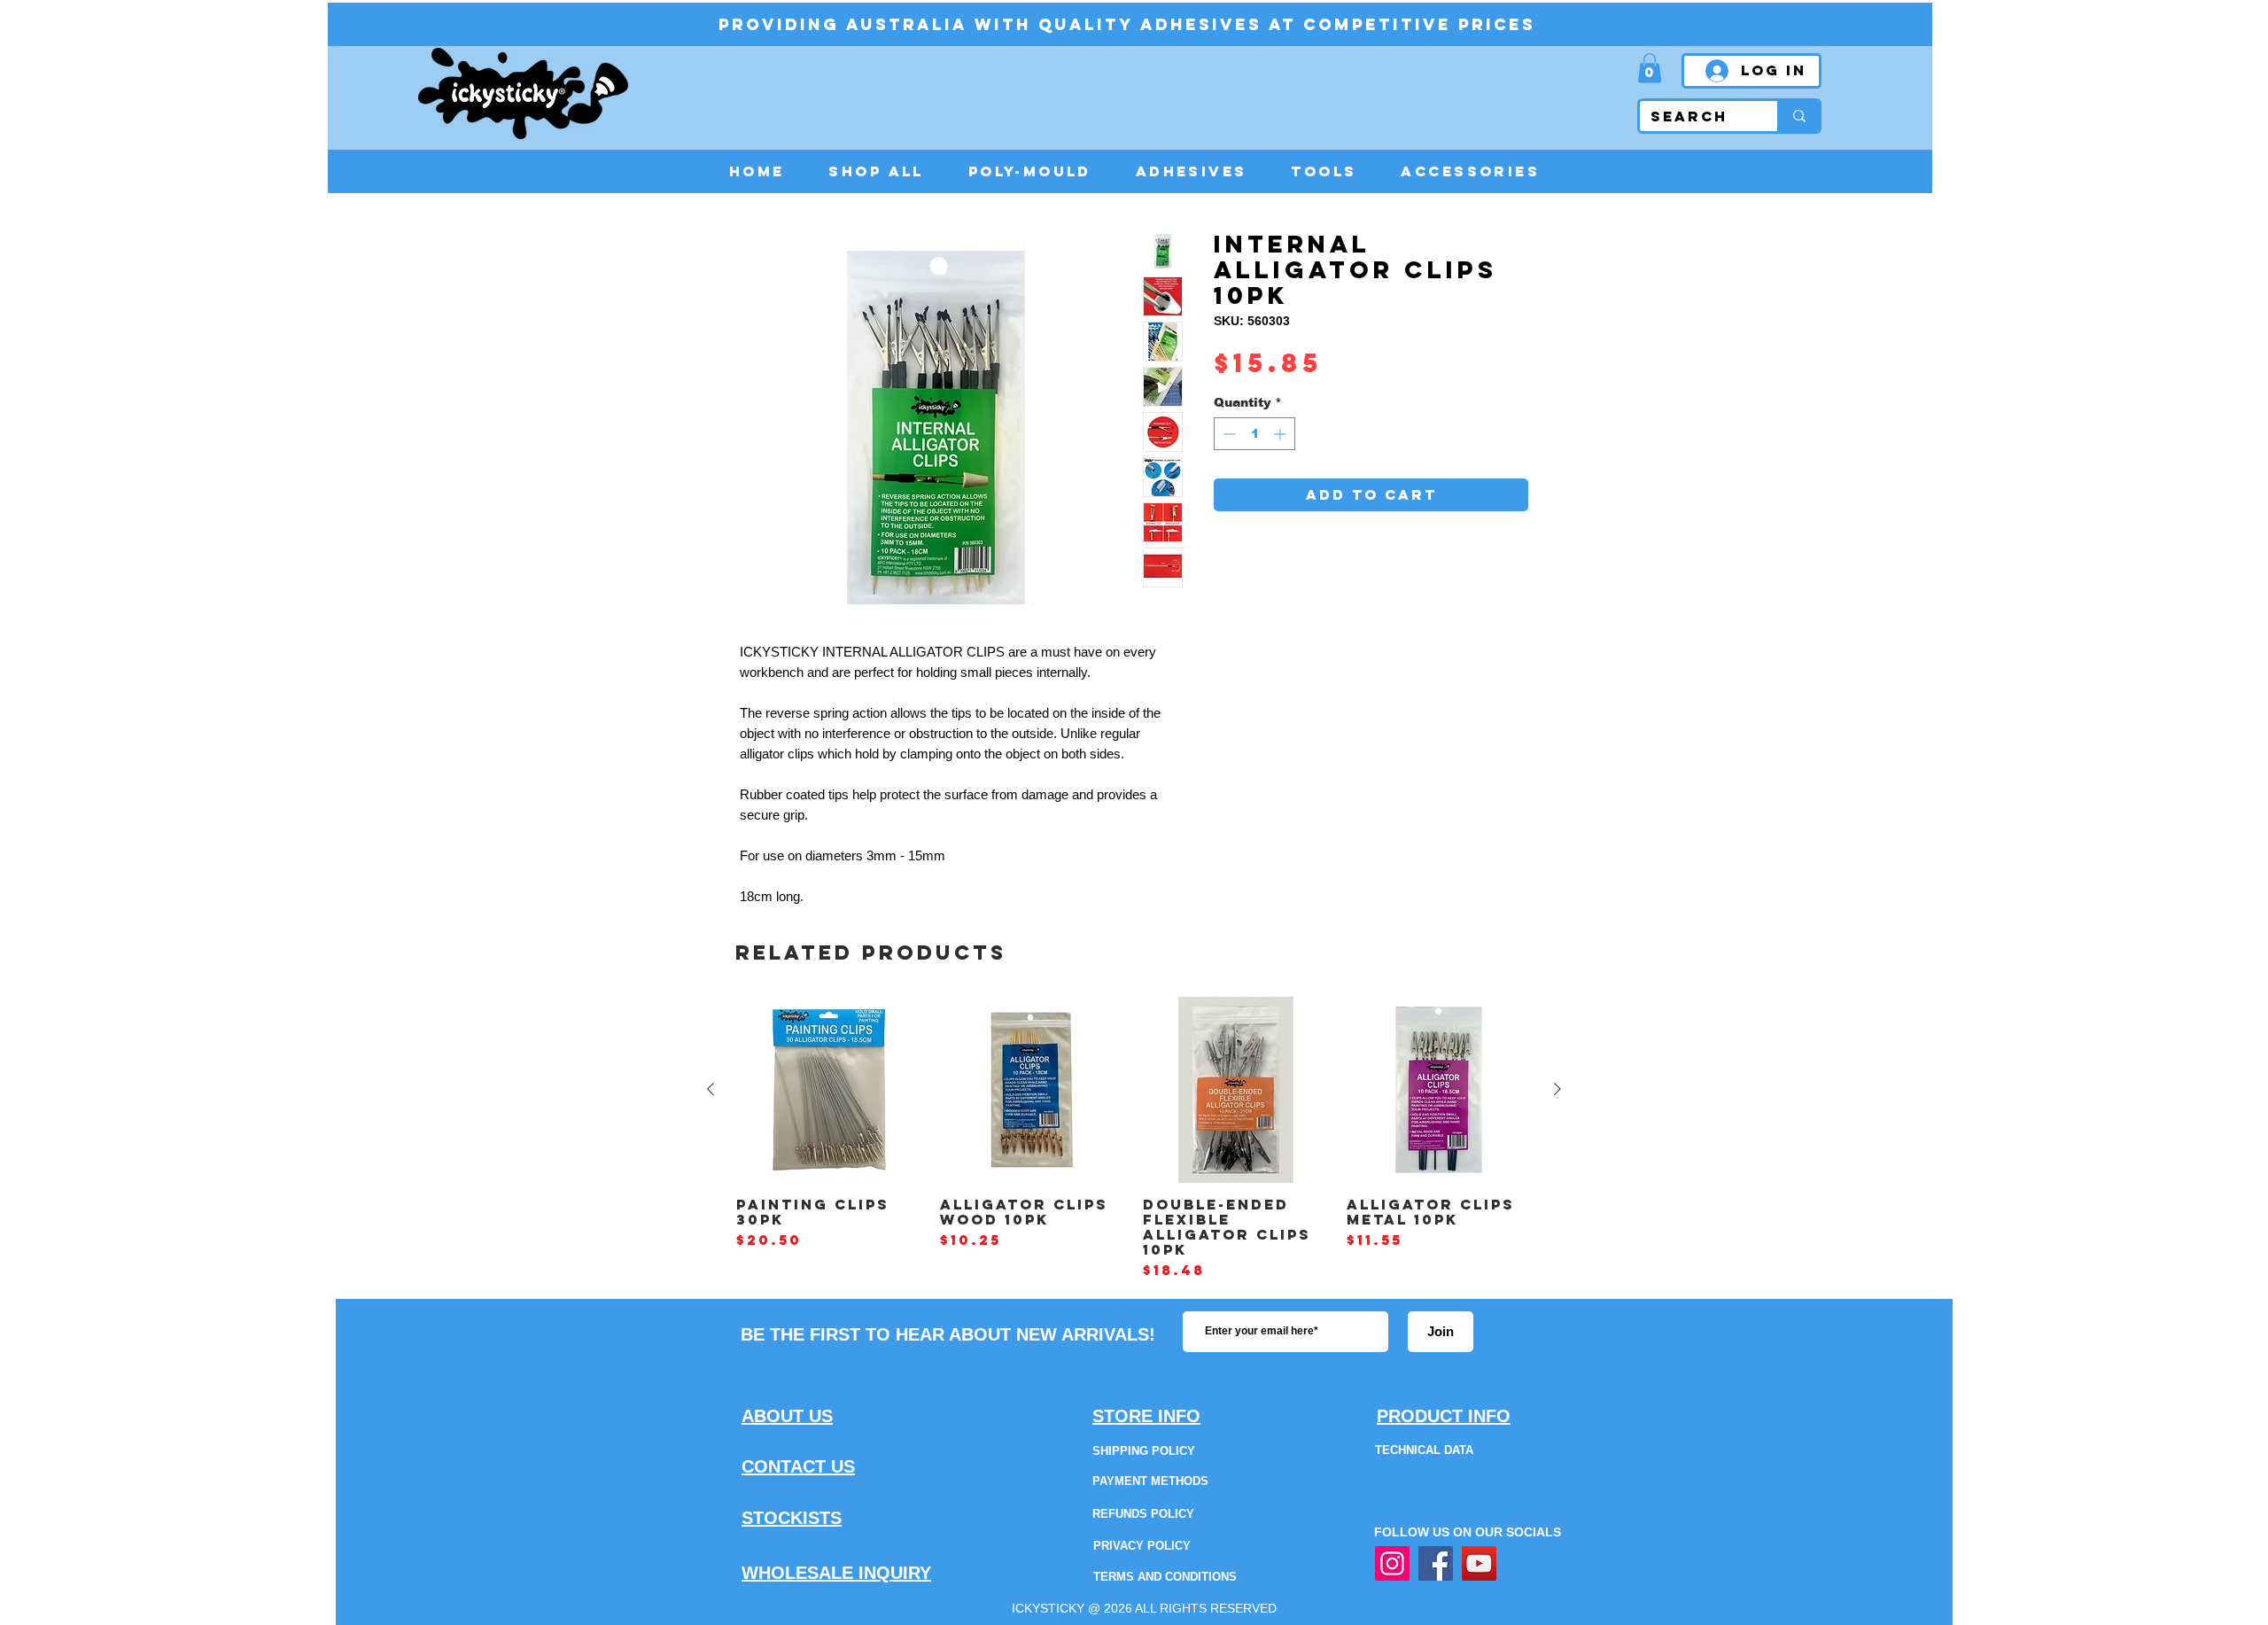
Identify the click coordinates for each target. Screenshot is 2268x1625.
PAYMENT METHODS (1150, 1481)
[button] (1650, 68)
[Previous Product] (711, 1089)
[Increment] (1282, 434)
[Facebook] (1436, 1563)
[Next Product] (1557, 1089)
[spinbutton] (1254, 434)
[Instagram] (1392, 1563)
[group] (1134, 1138)
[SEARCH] (1798, 116)
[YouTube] (1479, 1563)
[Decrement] (1227, 434)
